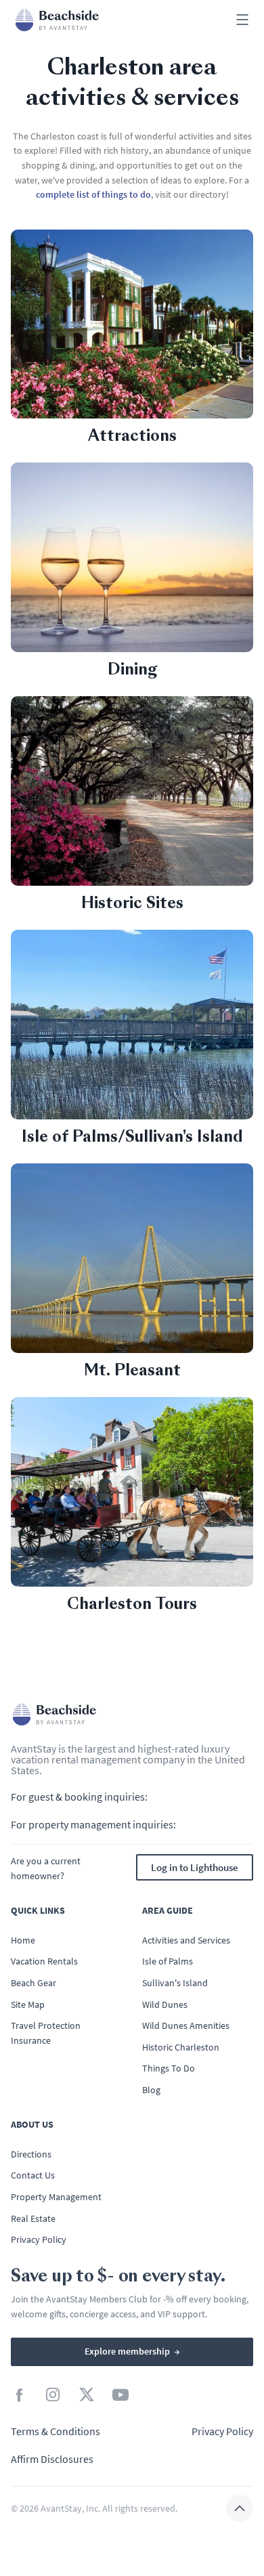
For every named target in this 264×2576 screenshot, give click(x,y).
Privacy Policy (39, 2239)
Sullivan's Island (175, 1983)
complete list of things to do (93, 194)
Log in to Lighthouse (195, 1867)
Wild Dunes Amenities (186, 2025)
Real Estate (33, 2218)
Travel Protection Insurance (46, 2033)
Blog (151, 2090)
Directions (31, 2154)
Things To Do (169, 2068)
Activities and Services (186, 1940)
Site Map (28, 2004)
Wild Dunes (165, 2004)
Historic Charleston (181, 2047)
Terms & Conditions (56, 2431)
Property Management (56, 2197)
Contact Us (33, 2175)
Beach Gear (34, 1983)
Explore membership (132, 2351)
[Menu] (242, 21)
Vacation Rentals (44, 1961)
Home (23, 1940)
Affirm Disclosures (52, 2459)
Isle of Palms (168, 1961)
